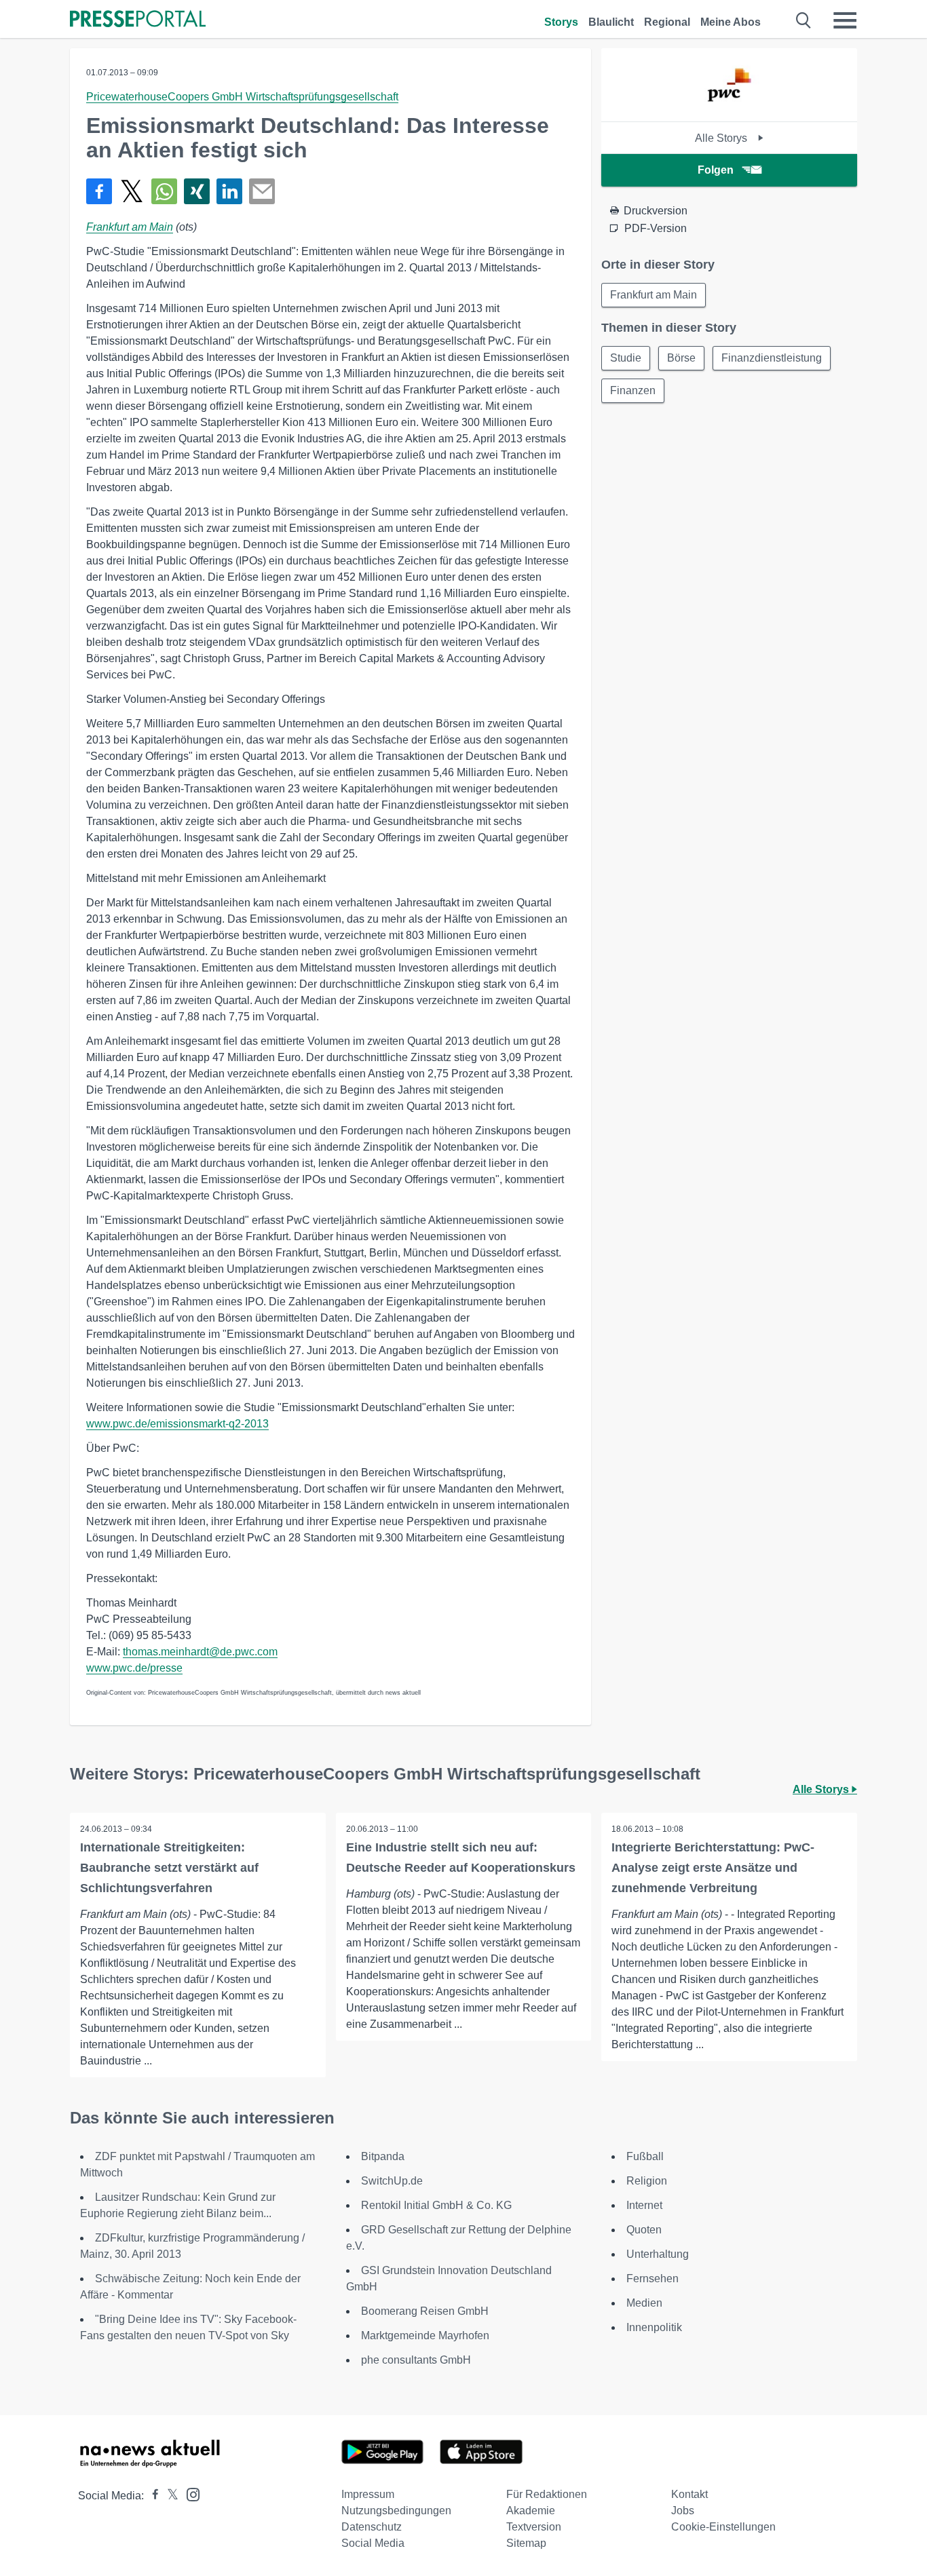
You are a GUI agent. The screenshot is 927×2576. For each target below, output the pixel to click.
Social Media (373, 2543)
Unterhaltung (658, 2254)
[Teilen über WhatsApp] (164, 191)
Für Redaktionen (547, 2494)
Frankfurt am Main (130, 227)
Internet (644, 2205)
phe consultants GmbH (416, 2360)
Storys (561, 22)
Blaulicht (611, 22)
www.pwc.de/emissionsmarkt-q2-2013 (177, 1424)
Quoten (644, 2230)
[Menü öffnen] (845, 20)
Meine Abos (731, 22)
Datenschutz (372, 2527)
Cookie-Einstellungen (723, 2527)
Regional (667, 22)
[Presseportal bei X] (169, 2496)
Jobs (683, 2511)
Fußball (645, 2156)
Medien (644, 2303)
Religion (647, 2181)
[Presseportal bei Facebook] (151, 2496)
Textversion (534, 2527)
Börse (681, 358)
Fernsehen (652, 2279)
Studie (626, 358)
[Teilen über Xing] (197, 191)
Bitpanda (383, 2156)
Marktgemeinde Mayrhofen (425, 2335)
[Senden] (262, 191)
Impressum (368, 2494)
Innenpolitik (654, 2327)
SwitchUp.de (392, 2181)
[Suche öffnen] (804, 20)
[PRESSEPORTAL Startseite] (138, 20)
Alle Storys (722, 138)
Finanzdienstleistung (772, 358)
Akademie (531, 2511)
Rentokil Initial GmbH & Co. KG (436, 2205)
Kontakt (689, 2494)
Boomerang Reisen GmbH (425, 2311)
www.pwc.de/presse (134, 1668)
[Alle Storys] (729, 110)
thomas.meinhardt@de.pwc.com (200, 1652)
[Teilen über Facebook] (99, 191)
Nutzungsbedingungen (396, 2511)
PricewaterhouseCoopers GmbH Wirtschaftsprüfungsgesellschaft (242, 97)
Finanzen (633, 390)
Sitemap (526, 2543)
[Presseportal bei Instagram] (189, 2494)
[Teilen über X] (132, 191)
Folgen (716, 170)
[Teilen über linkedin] (229, 191)
